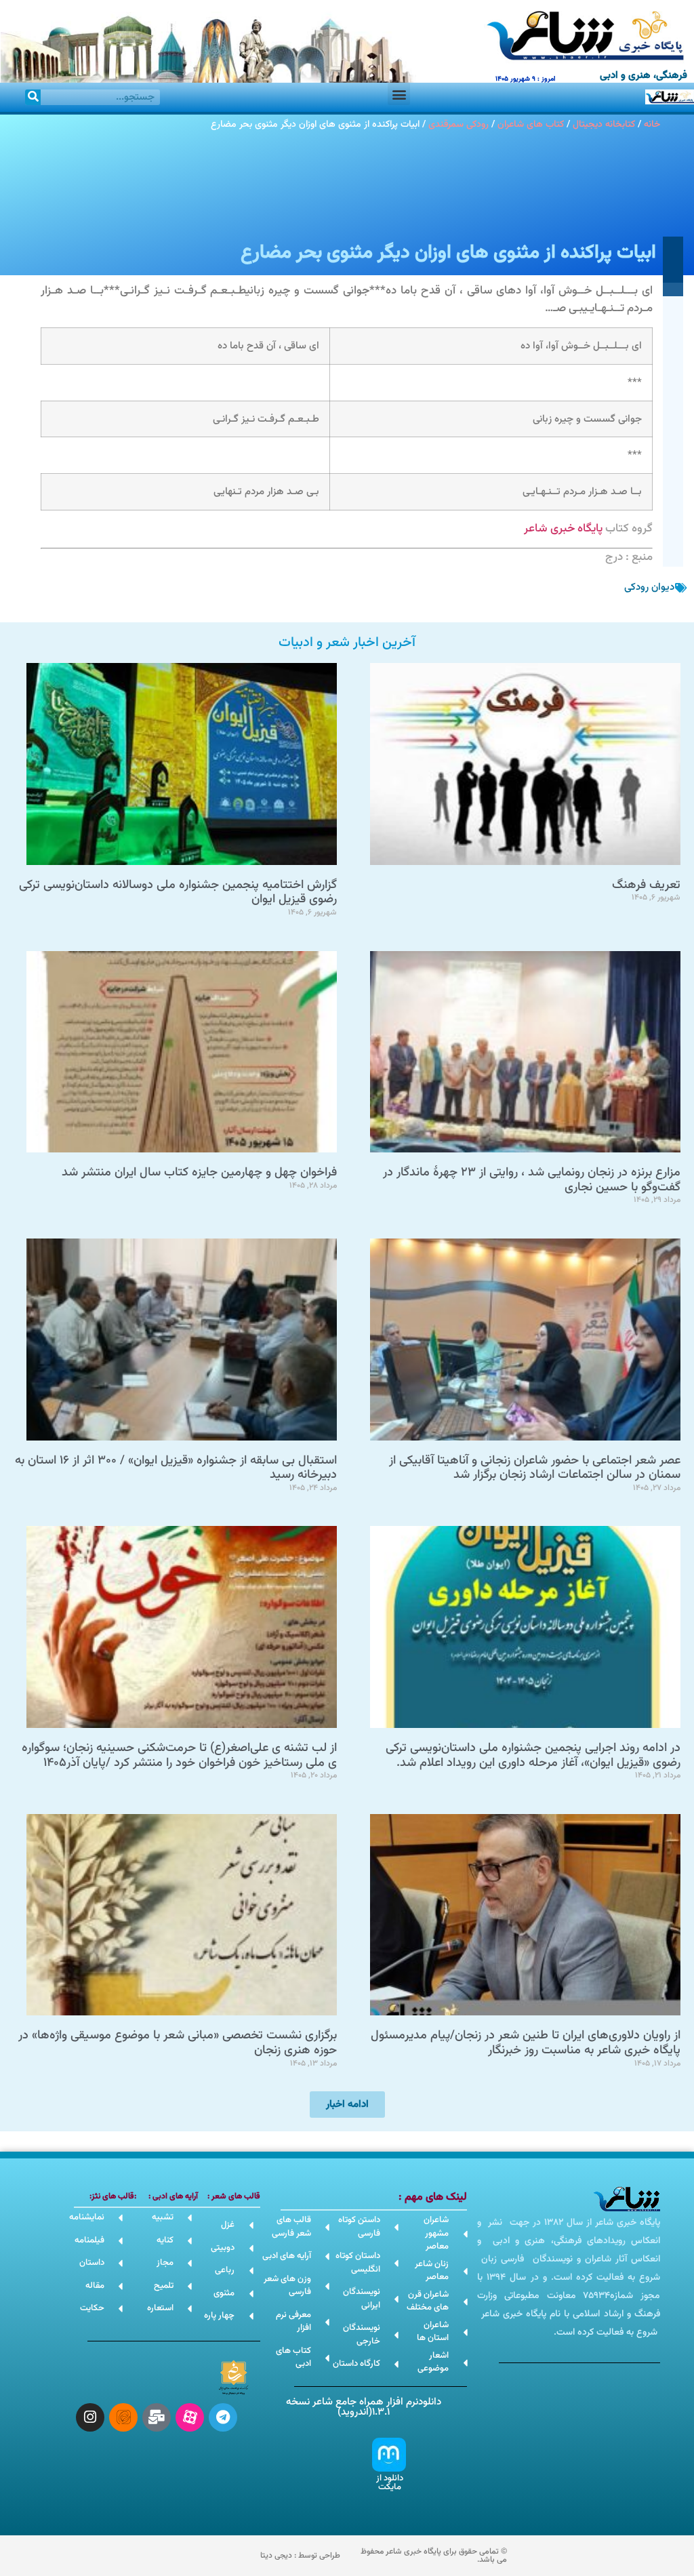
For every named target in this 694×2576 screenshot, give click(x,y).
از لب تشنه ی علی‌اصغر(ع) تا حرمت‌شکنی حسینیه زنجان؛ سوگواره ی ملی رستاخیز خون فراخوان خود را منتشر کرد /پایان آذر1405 (179, 1756)
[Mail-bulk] (157, 2417)
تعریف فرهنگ (646, 885)
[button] (399, 94)
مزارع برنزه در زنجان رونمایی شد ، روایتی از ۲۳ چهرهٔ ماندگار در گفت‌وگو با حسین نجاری (532, 1180)
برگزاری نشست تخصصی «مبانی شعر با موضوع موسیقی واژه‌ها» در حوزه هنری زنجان (178, 2043)
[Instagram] (90, 2417)
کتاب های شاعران (531, 124)
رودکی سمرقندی (458, 124)
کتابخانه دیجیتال (604, 124)
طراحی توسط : (300, 2556)
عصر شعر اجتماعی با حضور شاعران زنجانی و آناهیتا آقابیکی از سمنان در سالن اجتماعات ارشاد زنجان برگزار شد (535, 1468)
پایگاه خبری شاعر (563, 529)
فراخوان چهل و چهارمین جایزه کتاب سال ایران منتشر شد (199, 1173)
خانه (652, 124)
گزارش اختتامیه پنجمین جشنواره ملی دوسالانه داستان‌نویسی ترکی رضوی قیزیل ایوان (178, 893)
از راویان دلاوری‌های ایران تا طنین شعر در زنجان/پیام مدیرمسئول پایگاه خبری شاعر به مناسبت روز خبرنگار (526, 2043)
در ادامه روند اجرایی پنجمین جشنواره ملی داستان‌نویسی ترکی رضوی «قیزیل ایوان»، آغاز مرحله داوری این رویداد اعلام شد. (533, 1756)
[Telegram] (223, 2417)
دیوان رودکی (649, 587)
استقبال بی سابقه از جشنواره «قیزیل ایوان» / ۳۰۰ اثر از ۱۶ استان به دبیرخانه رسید (176, 1468)
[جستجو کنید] (33, 97)
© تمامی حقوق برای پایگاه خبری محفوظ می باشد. (434, 2556)
